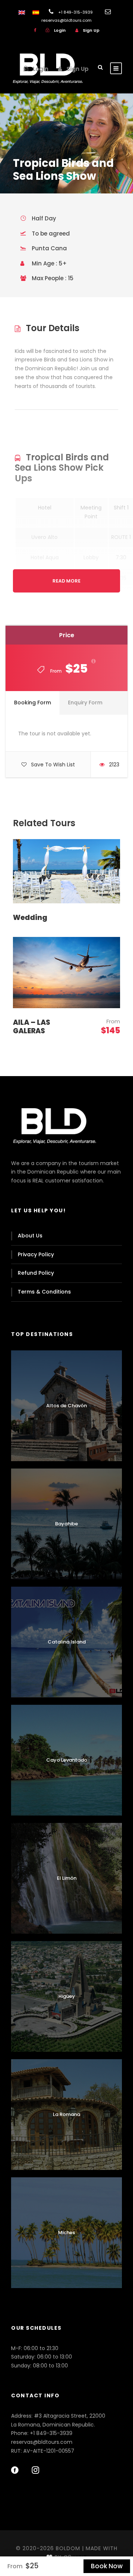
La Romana (66, 2114)
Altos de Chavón (66, 1406)
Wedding (30, 918)
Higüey (67, 1996)
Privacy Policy (36, 1254)
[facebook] (35, 30)
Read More (66, 581)
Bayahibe (66, 1524)
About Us (30, 1236)
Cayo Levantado (67, 1760)
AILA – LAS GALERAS (32, 1027)
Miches (66, 2232)
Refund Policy (36, 1273)
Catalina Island (67, 1642)
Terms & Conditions (44, 1292)
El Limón (67, 1878)
